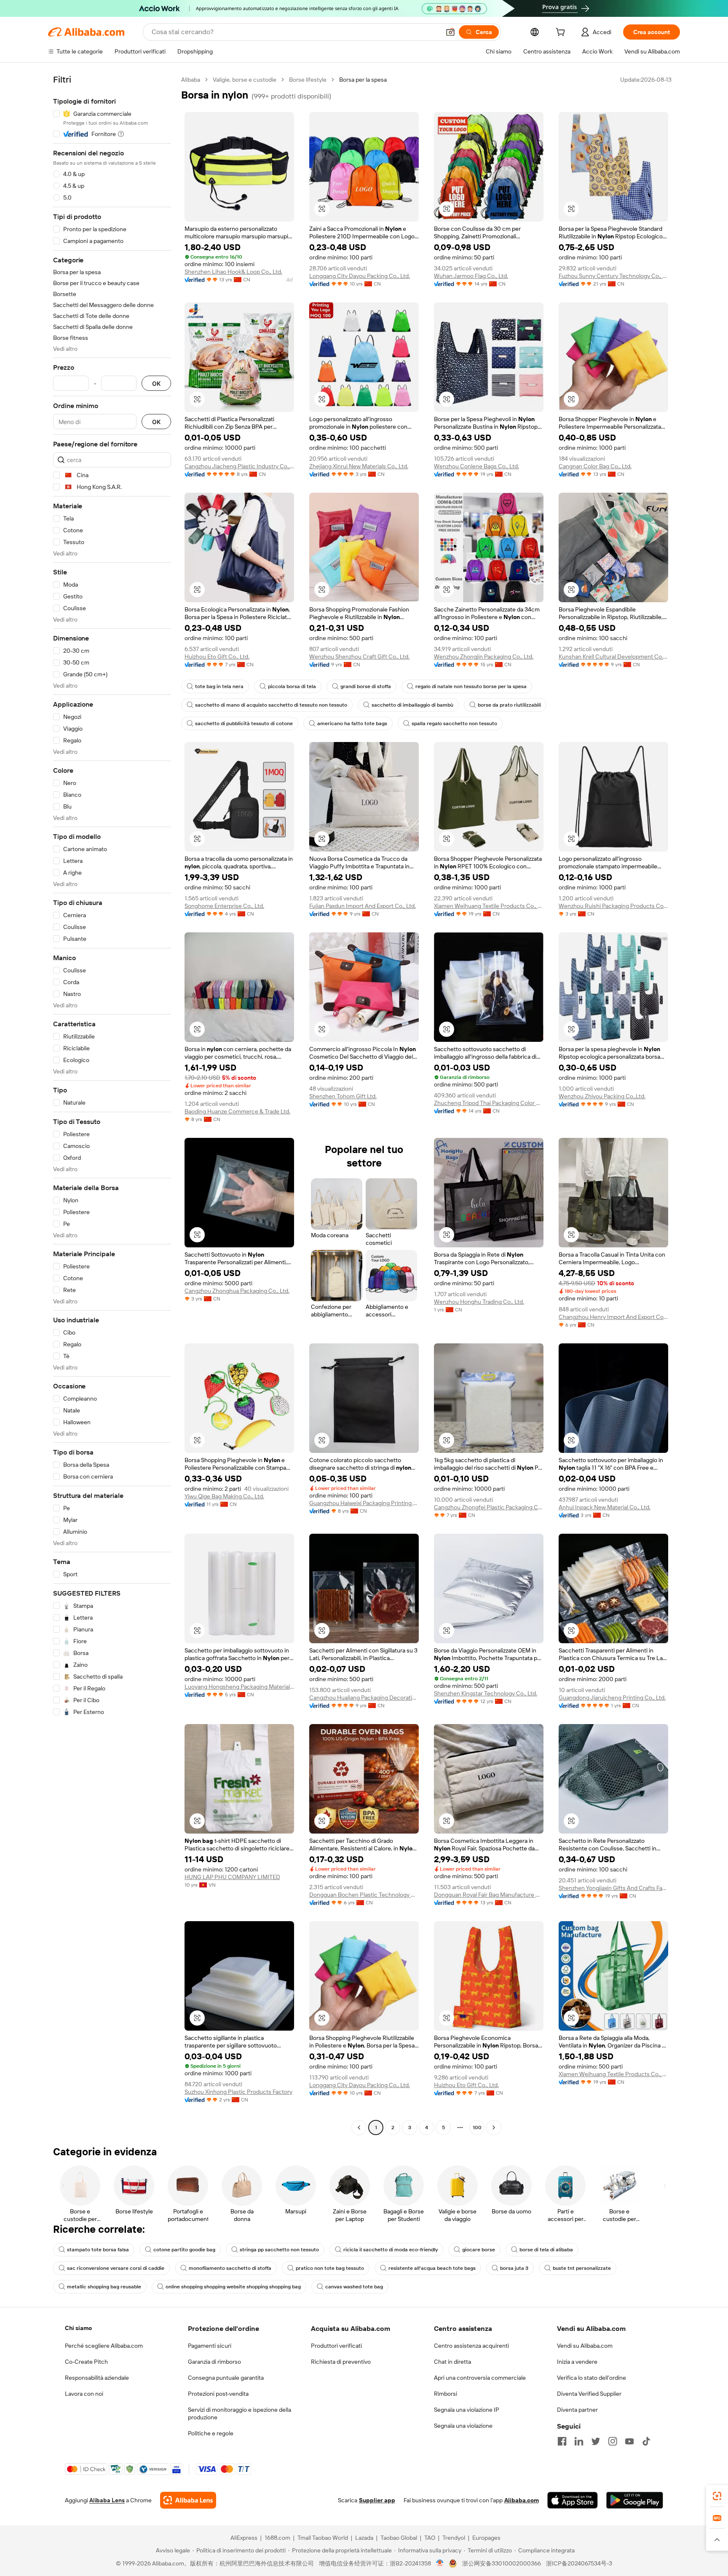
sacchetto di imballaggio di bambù (412, 705)
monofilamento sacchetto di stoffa (230, 2268)
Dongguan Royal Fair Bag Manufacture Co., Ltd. (489, 1895)
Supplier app (377, 2500)
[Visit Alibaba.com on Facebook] (562, 2441)
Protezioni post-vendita (218, 2394)
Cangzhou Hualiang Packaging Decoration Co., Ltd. (364, 1698)
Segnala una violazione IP (467, 2410)
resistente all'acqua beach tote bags (432, 2268)
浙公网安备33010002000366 (502, 2563)
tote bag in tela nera (219, 686)
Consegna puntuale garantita (226, 2378)
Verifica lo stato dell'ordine (591, 2378)
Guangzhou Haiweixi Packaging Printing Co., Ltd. (364, 1503)
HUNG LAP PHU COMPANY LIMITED (232, 1877)
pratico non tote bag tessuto (330, 2268)
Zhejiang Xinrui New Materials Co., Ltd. (359, 466)
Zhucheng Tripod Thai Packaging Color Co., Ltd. (489, 1103)
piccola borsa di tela (292, 686)
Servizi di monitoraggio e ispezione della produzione (240, 2413)
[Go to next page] (494, 2128)
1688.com (277, 2538)
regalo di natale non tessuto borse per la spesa (471, 686)
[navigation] (112, 1105)
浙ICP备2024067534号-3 (579, 2563)
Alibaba (191, 80)
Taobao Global (399, 2538)
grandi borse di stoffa (366, 686)
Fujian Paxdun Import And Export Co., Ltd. (363, 906)
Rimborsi (446, 2394)
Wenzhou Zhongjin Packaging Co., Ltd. (484, 657)
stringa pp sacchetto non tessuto (279, 2250)
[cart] (562, 33)
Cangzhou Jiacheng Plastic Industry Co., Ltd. (239, 466)
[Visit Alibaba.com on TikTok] (646, 2441)
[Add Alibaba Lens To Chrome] (188, 2500)
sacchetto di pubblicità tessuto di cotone (244, 723)
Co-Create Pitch (86, 2362)
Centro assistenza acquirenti (471, 2346)
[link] (717, 2496)
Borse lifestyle (308, 80)
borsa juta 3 (514, 2268)
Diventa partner (577, 2410)
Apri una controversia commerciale (480, 2378)
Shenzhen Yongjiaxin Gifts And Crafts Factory (613, 1888)
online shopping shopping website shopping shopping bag (233, 2287)
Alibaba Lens (107, 2500)
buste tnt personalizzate (582, 2268)
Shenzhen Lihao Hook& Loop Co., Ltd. (233, 272)
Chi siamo (78, 2328)
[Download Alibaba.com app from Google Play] (635, 2500)
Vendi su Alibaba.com (585, 2346)
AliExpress (244, 2538)
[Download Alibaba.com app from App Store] (573, 2500)
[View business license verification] (440, 2563)
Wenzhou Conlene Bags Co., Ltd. (476, 466)
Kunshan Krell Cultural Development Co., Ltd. (613, 657)
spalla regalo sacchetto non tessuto (454, 723)
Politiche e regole (211, 2433)
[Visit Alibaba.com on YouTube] (629, 2441)
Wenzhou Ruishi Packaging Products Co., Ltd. (613, 906)
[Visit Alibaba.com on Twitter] (596, 2441)
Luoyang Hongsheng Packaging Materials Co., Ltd (239, 1687)
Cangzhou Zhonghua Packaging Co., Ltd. (237, 1291)
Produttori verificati (336, 2346)
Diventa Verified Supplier (589, 2394)
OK (156, 383)
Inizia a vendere (577, 2362)
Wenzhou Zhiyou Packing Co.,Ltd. (602, 1096)
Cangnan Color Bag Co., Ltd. (595, 466)
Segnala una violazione (463, 2426)
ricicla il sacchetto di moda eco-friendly (391, 2250)
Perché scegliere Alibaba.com (104, 2346)
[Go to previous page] (359, 2128)
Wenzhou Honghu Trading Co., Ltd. (479, 1302)
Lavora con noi (84, 2394)
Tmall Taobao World (323, 2538)
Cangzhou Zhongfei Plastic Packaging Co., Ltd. (489, 1507)
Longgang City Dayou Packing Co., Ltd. (360, 276)
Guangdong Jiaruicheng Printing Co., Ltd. (612, 1698)
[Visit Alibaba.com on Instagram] (613, 2441)
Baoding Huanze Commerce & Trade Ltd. (237, 1111)
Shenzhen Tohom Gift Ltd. (343, 1096)
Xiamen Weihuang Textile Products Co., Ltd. (489, 906)
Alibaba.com (522, 2500)
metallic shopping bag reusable (104, 2287)
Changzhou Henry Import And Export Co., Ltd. (613, 1317)
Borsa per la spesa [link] (363, 80)
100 (477, 2128)
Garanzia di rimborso (214, 2362)
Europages (486, 2538)
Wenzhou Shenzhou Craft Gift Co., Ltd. (359, 657)
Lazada (364, 2538)
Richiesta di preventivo (341, 2362)
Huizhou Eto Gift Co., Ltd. (217, 657)
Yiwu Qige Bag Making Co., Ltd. (224, 1496)
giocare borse (479, 2250)
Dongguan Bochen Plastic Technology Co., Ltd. (364, 1895)
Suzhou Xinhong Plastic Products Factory (238, 2092)
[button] (450, 32)
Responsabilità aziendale (97, 2378)
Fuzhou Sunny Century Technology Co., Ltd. (613, 276)
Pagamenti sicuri (210, 2346)
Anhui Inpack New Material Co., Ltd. (605, 1507)
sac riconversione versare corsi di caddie (116, 2268)
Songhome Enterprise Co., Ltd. (224, 906)
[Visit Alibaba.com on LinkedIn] (579, 2441)
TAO (430, 2538)
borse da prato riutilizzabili (509, 705)
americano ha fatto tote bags (352, 723)
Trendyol (454, 2538)
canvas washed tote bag (354, 2287)
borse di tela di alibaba (546, 2250)
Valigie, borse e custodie (245, 80)
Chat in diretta (452, 2362)
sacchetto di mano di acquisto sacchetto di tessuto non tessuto (271, 705)
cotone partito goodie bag (184, 2250)
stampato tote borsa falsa (98, 2250)
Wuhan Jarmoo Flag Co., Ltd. (471, 276)
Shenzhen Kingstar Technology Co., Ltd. (486, 1693)
